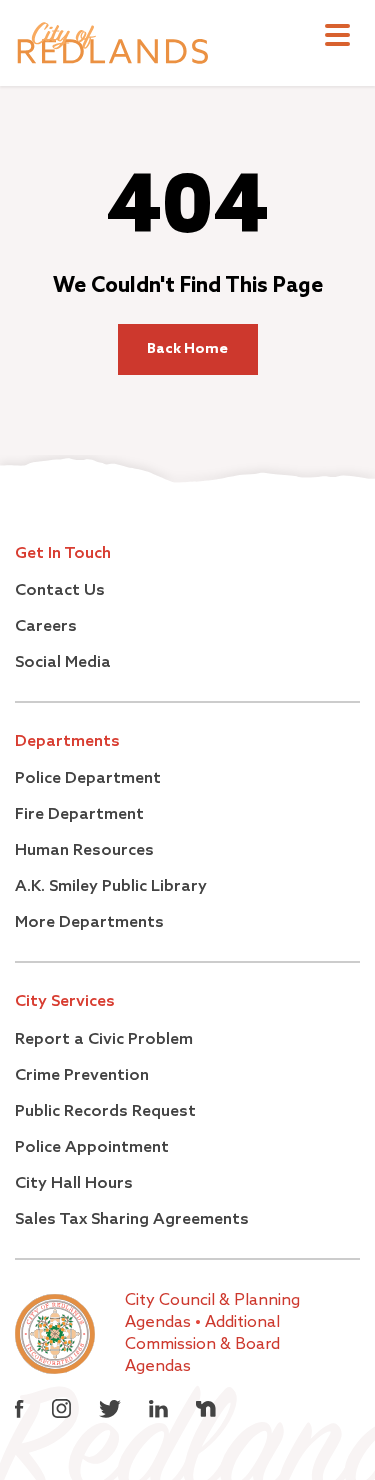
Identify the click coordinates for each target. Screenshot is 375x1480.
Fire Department (79, 815)
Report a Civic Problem (104, 1040)
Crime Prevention (82, 1076)
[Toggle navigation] (337, 37)
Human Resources (84, 851)
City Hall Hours (74, 1184)
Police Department (88, 779)
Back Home (187, 349)
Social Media (63, 663)
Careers (46, 627)
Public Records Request (105, 1112)
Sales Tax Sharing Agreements (132, 1220)
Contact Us (60, 591)
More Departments (89, 923)
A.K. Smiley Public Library (111, 887)
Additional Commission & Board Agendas (202, 1345)
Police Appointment (92, 1148)
